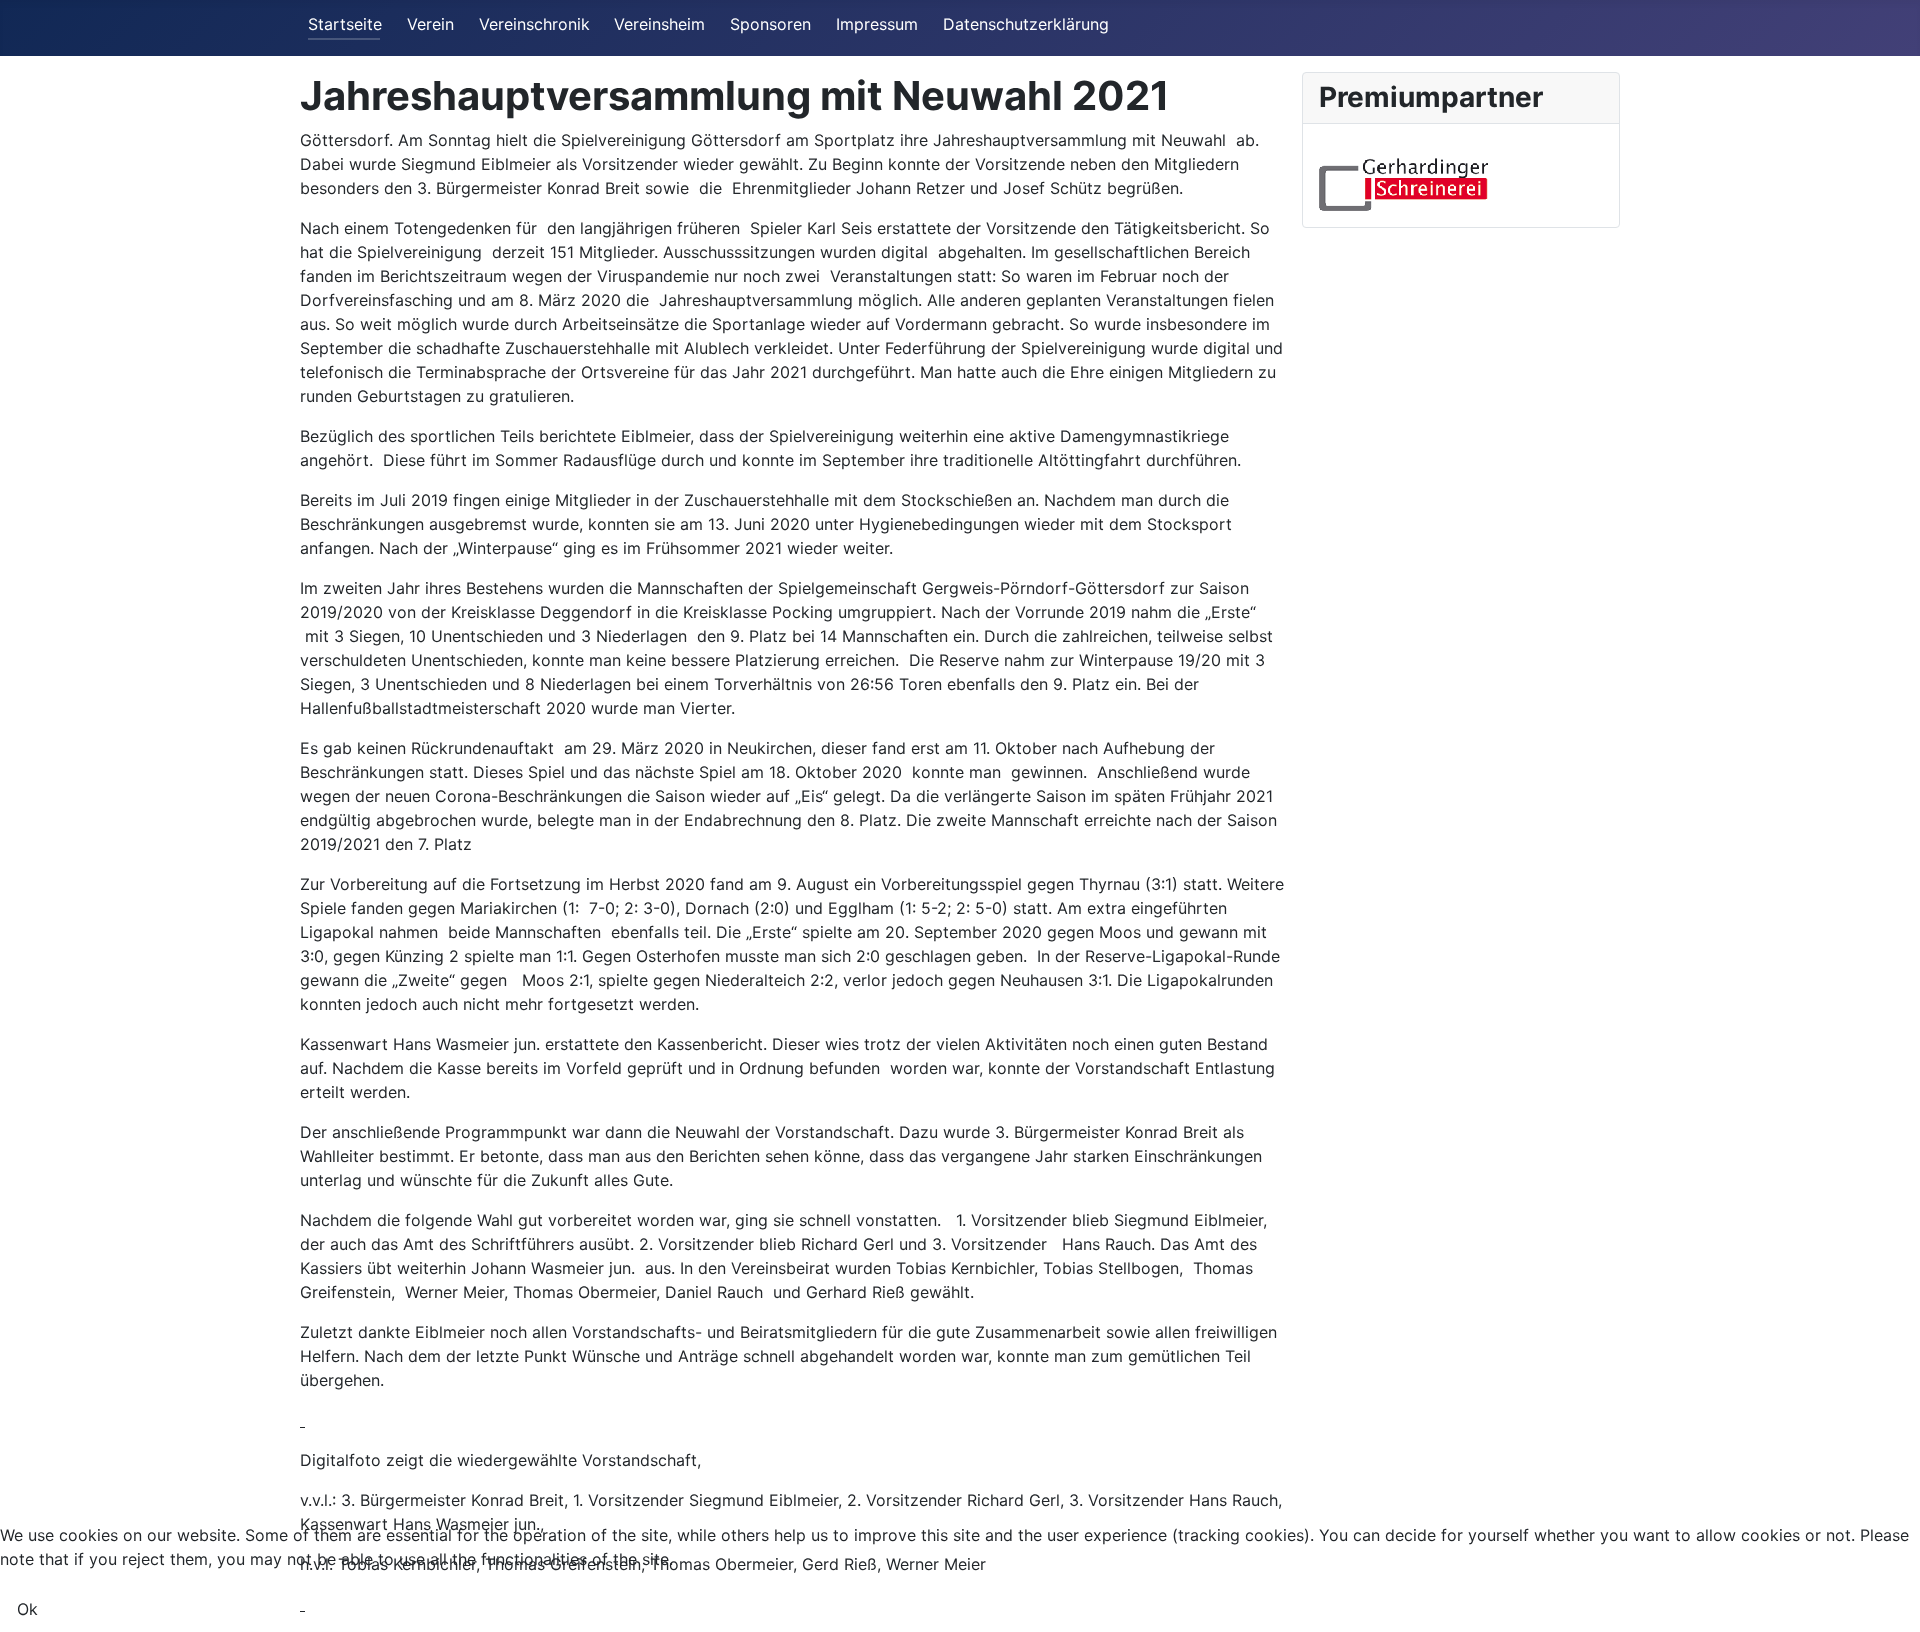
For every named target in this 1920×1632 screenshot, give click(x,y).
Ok (27, 1609)
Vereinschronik (534, 24)
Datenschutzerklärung (1026, 24)
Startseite (345, 24)
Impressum (877, 24)
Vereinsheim (659, 24)
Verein (430, 24)
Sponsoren (770, 24)
